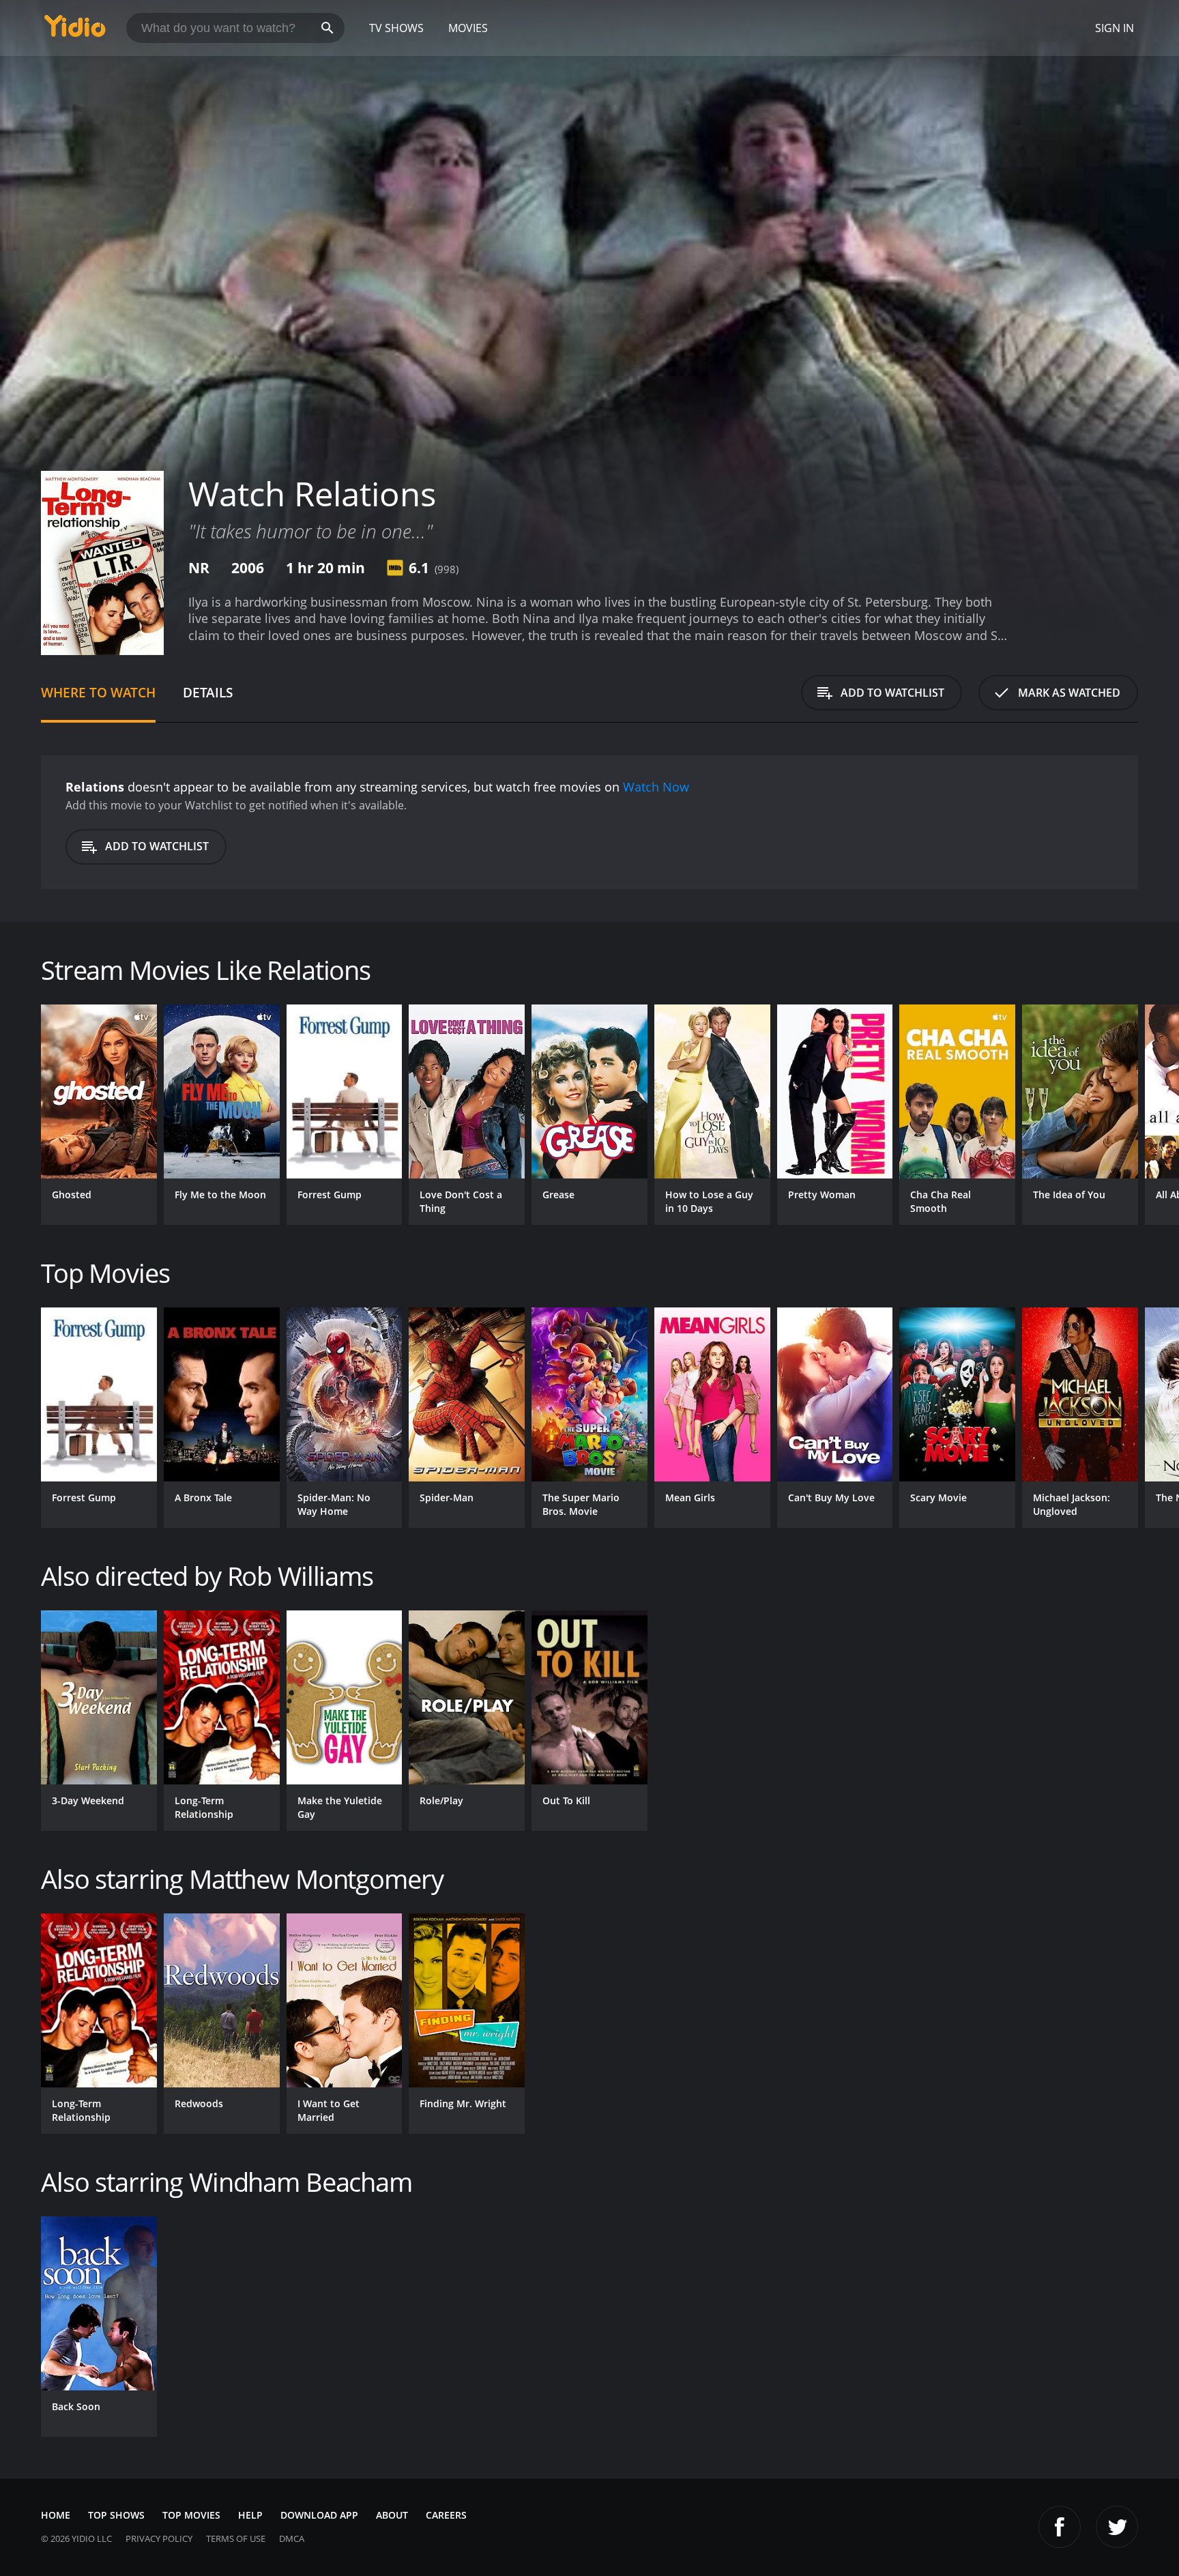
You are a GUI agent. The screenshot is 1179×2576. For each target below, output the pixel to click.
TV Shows (396, 28)
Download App (319, 2515)
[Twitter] (1117, 2527)
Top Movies (191, 2515)
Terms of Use (236, 2538)
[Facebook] (1060, 2527)
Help (250, 2515)
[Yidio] (75, 30)
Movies (468, 28)
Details (208, 692)
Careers (446, 2515)
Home (56, 2515)
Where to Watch (98, 692)
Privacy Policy (159, 2538)
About (392, 2515)
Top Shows (116, 2515)
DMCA (292, 2538)
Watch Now (656, 787)
